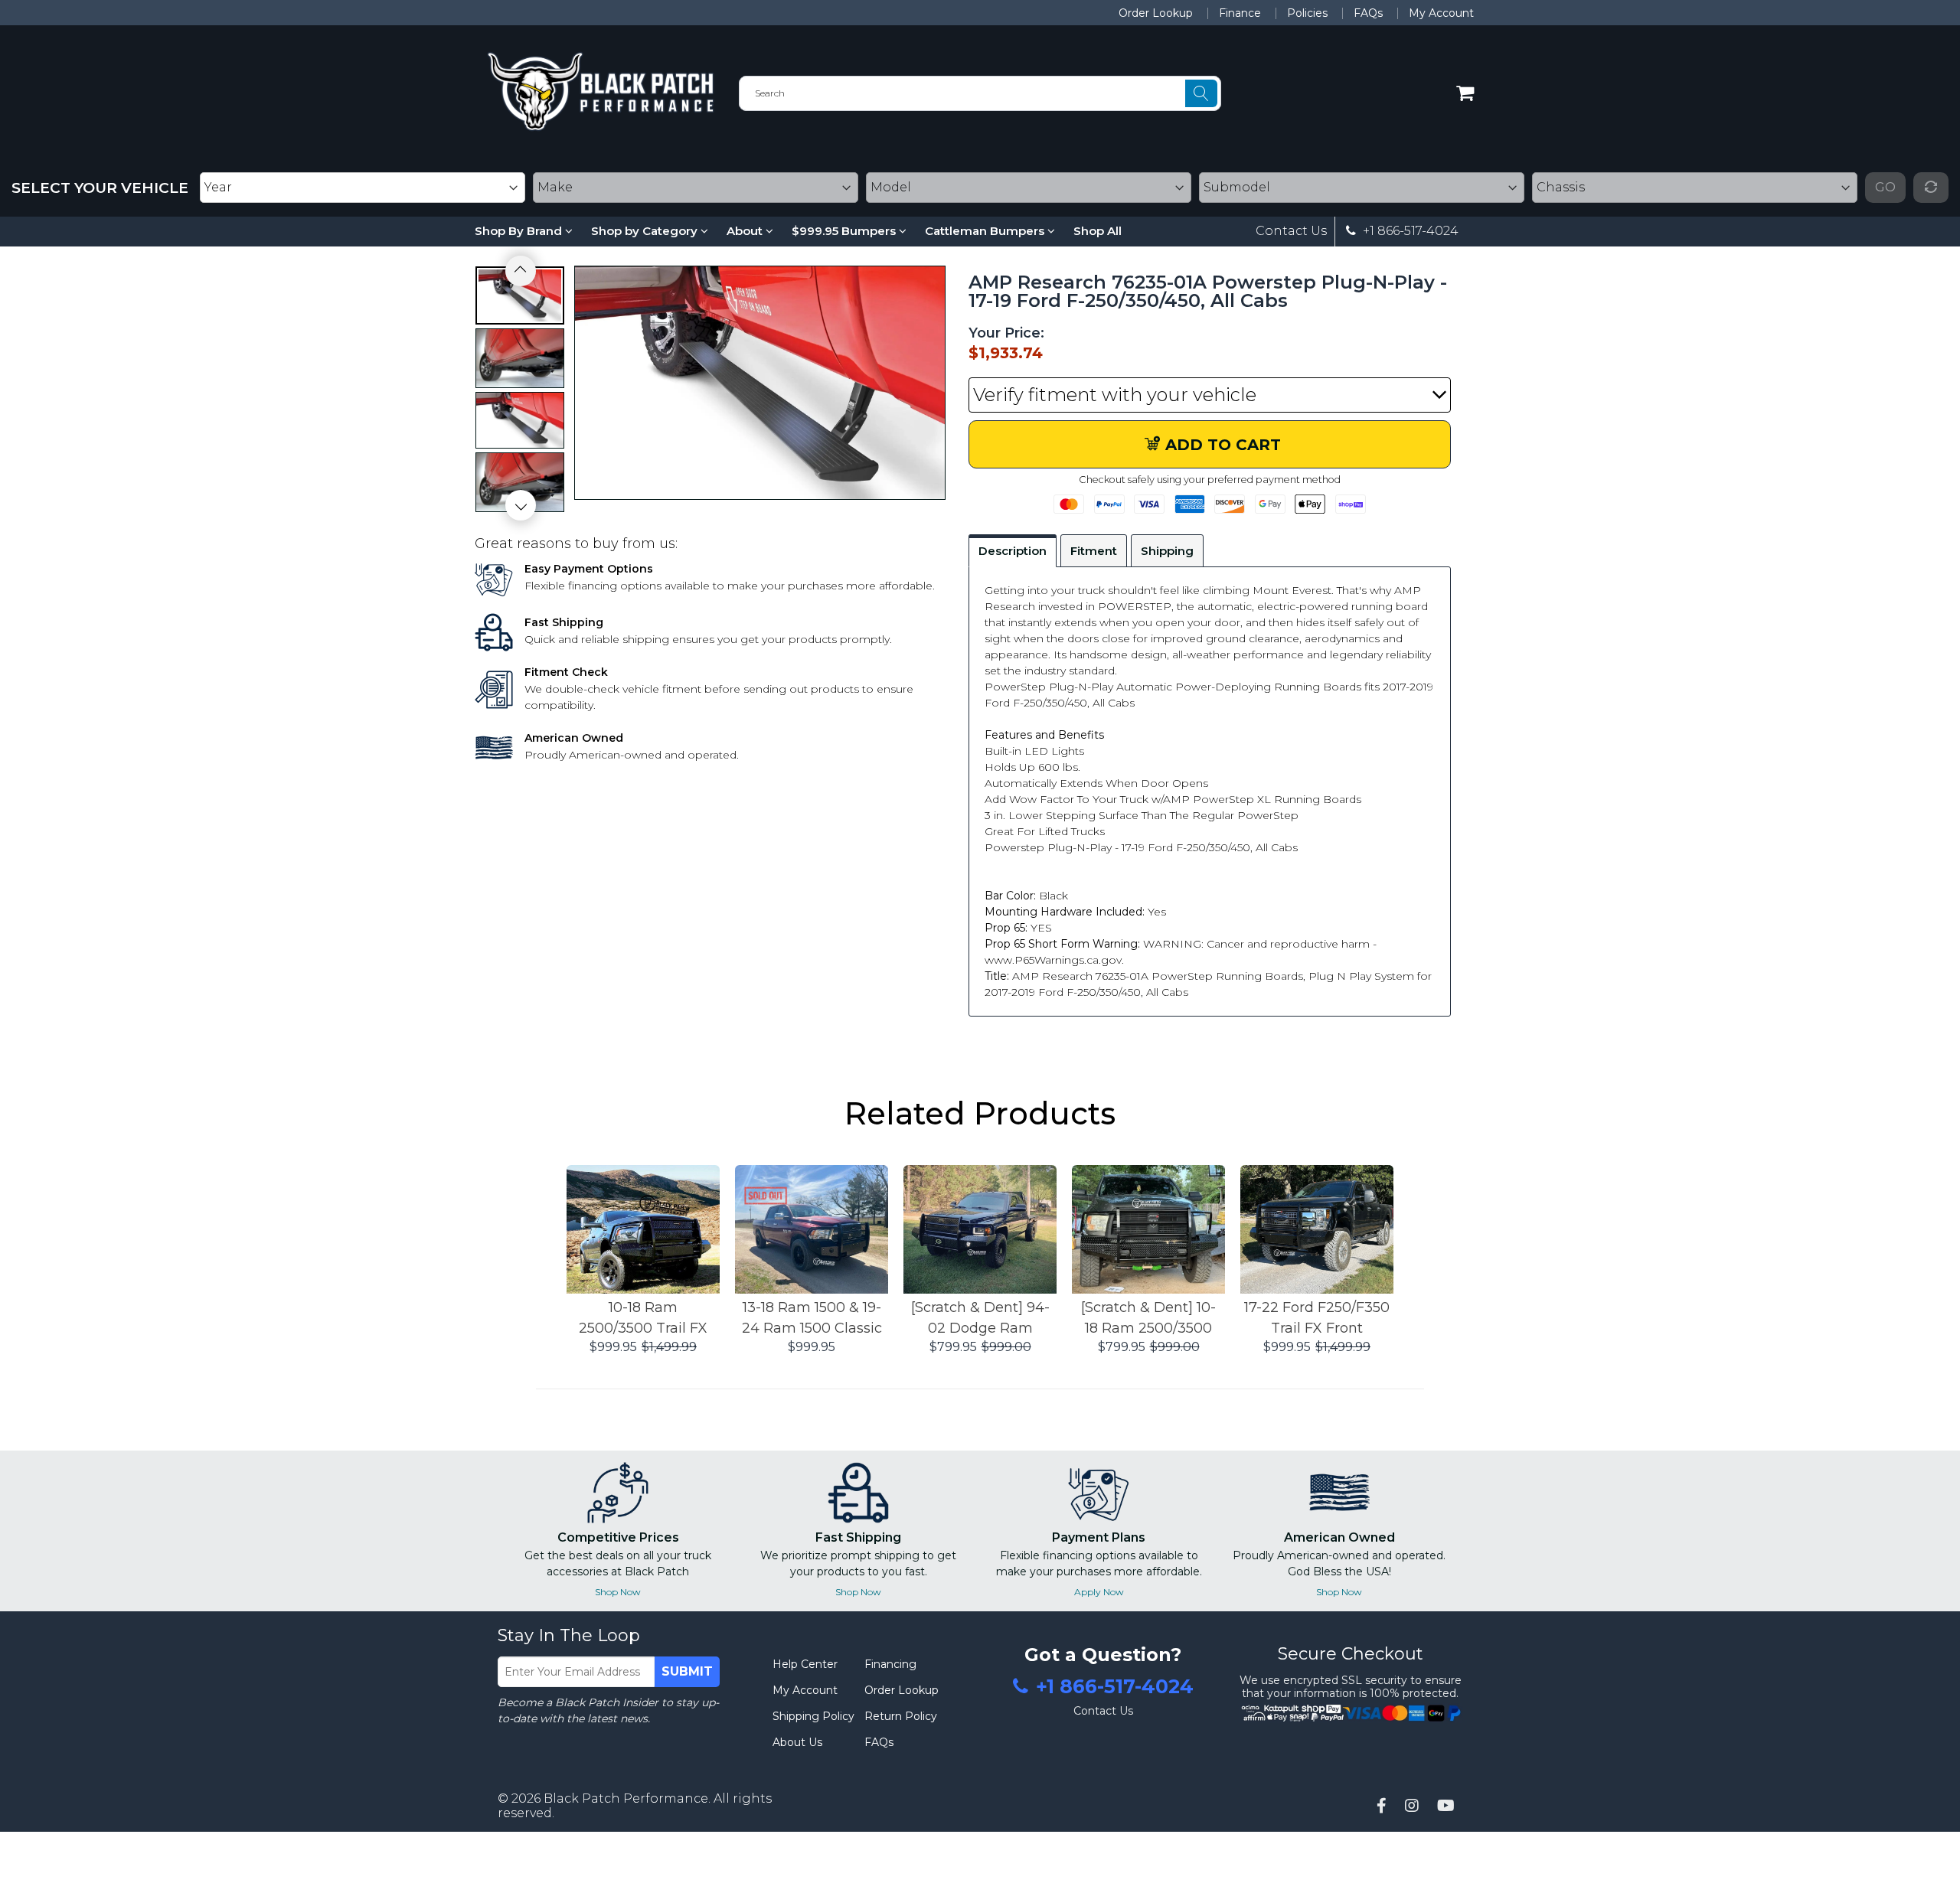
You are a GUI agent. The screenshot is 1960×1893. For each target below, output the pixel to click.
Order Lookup (1156, 13)
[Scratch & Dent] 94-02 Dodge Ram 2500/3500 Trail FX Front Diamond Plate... (980, 1319)
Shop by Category (646, 231)
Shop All (1098, 231)
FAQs (1368, 13)
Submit (687, 1671)
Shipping (1167, 551)
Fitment (1094, 551)
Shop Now (618, 1592)
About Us (797, 1742)
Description (1013, 551)
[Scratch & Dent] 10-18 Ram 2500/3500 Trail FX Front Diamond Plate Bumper (1148, 1319)
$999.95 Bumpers (845, 231)
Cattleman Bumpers (986, 231)
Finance (1240, 13)
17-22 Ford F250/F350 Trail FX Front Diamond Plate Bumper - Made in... (1317, 1319)
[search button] (1201, 93)
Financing (890, 1664)
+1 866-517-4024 (1409, 231)
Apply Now (1099, 1592)
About (746, 231)
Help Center (805, 1664)
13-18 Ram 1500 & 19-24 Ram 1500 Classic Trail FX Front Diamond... (812, 1319)
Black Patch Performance (626, 1798)
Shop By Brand (520, 231)
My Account (1441, 13)
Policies (1307, 13)
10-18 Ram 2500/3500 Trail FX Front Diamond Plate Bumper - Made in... (643, 1319)
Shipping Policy (813, 1716)
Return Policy (901, 1716)
